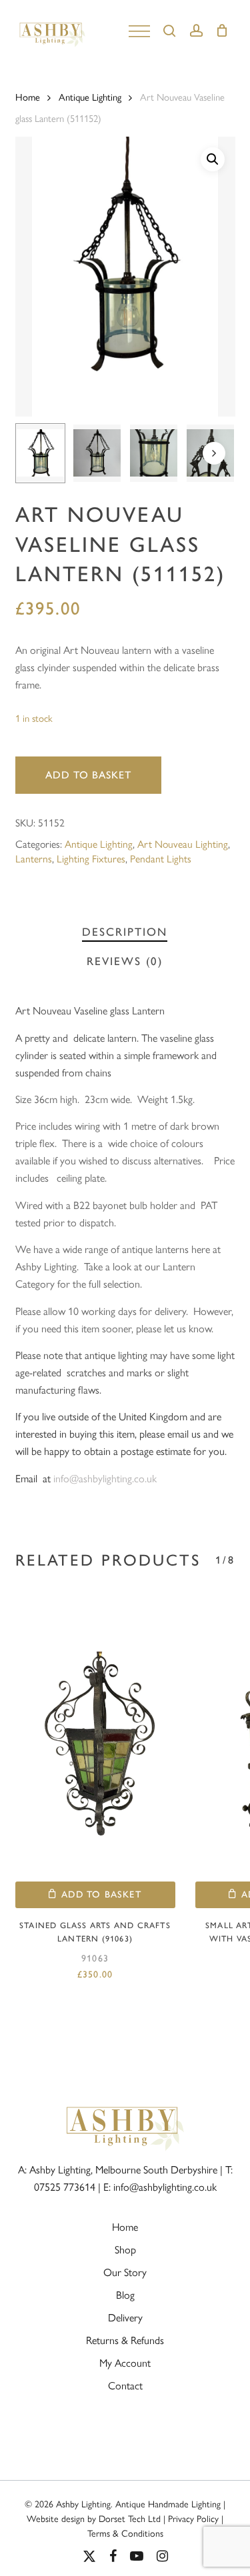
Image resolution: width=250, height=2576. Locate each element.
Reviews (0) (125, 961)
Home (28, 96)
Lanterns (34, 858)
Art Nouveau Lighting (183, 843)
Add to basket (88, 775)
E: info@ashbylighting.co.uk (160, 2186)
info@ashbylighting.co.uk (105, 1478)
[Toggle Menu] (139, 30)
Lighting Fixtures (91, 858)
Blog (125, 2294)
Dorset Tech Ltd (130, 2518)
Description (125, 932)
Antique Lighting (90, 96)
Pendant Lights (161, 858)
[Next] (214, 453)
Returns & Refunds (125, 2340)
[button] (213, 159)
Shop (125, 2249)
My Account (125, 2362)
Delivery (125, 2317)
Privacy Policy (193, 2518)
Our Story (125, 2272)
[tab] (125, 932)
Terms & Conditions (125, 2533)
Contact (125, 2385)
